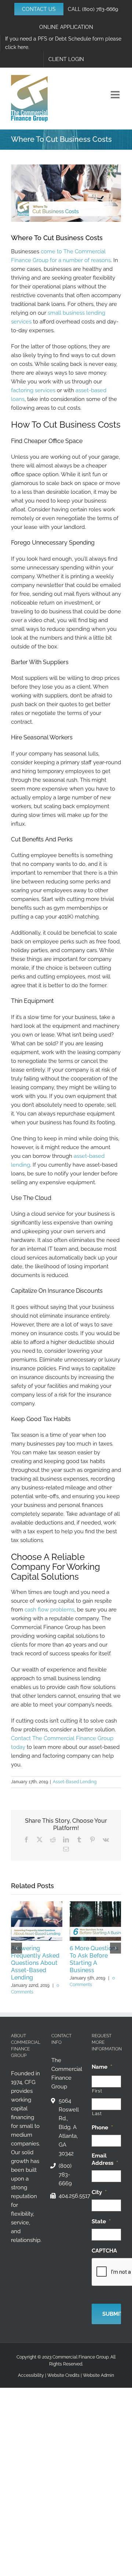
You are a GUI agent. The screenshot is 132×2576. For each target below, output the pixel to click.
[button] (16, 1948)
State (101, 2221)
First (97, 2091)
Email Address (105, 2159)
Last (97, 2114)
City (99, 2192)
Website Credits (63, 2375)
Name (102, 2067)
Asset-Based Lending (75, 1782)
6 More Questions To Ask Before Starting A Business (94, 1959)
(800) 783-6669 (100, 9)
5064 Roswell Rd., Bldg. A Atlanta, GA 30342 (69, 2127)
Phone (102, 2128)
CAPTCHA (104, 2251)
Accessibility (31, 2375)
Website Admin (98, 2375)
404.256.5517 (70, 2196)
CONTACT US (39, 9)
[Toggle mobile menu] (116, 95)
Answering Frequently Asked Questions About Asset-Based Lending (35, 1963)
